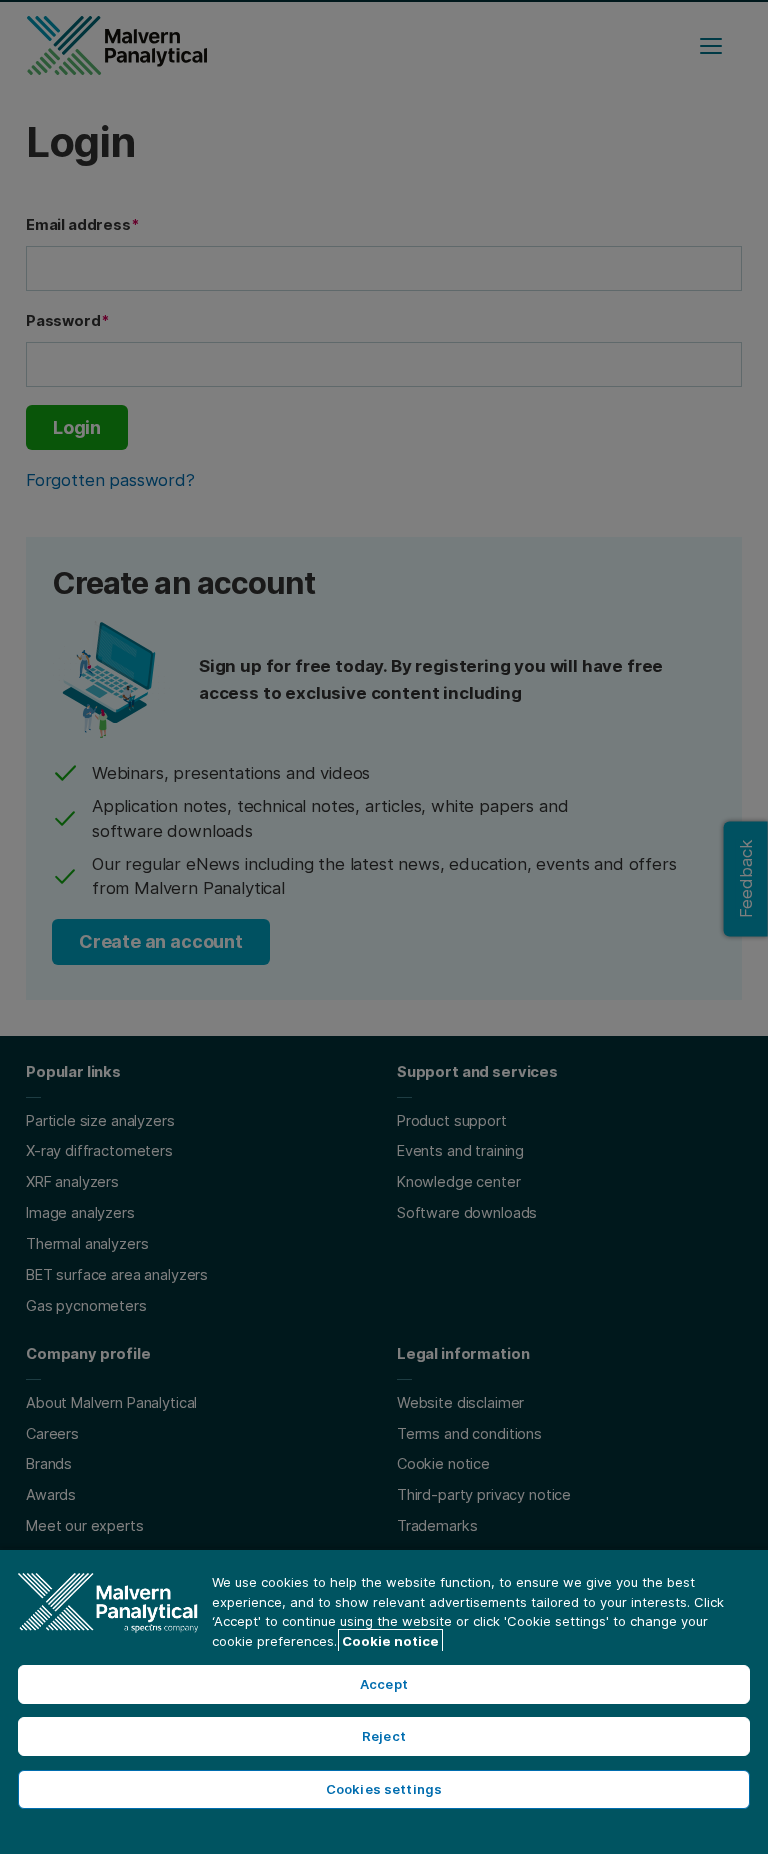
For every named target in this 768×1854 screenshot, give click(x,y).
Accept (384, 1684)
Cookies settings (384, 1789)
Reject (384, 1736)
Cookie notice (390, 1641)
